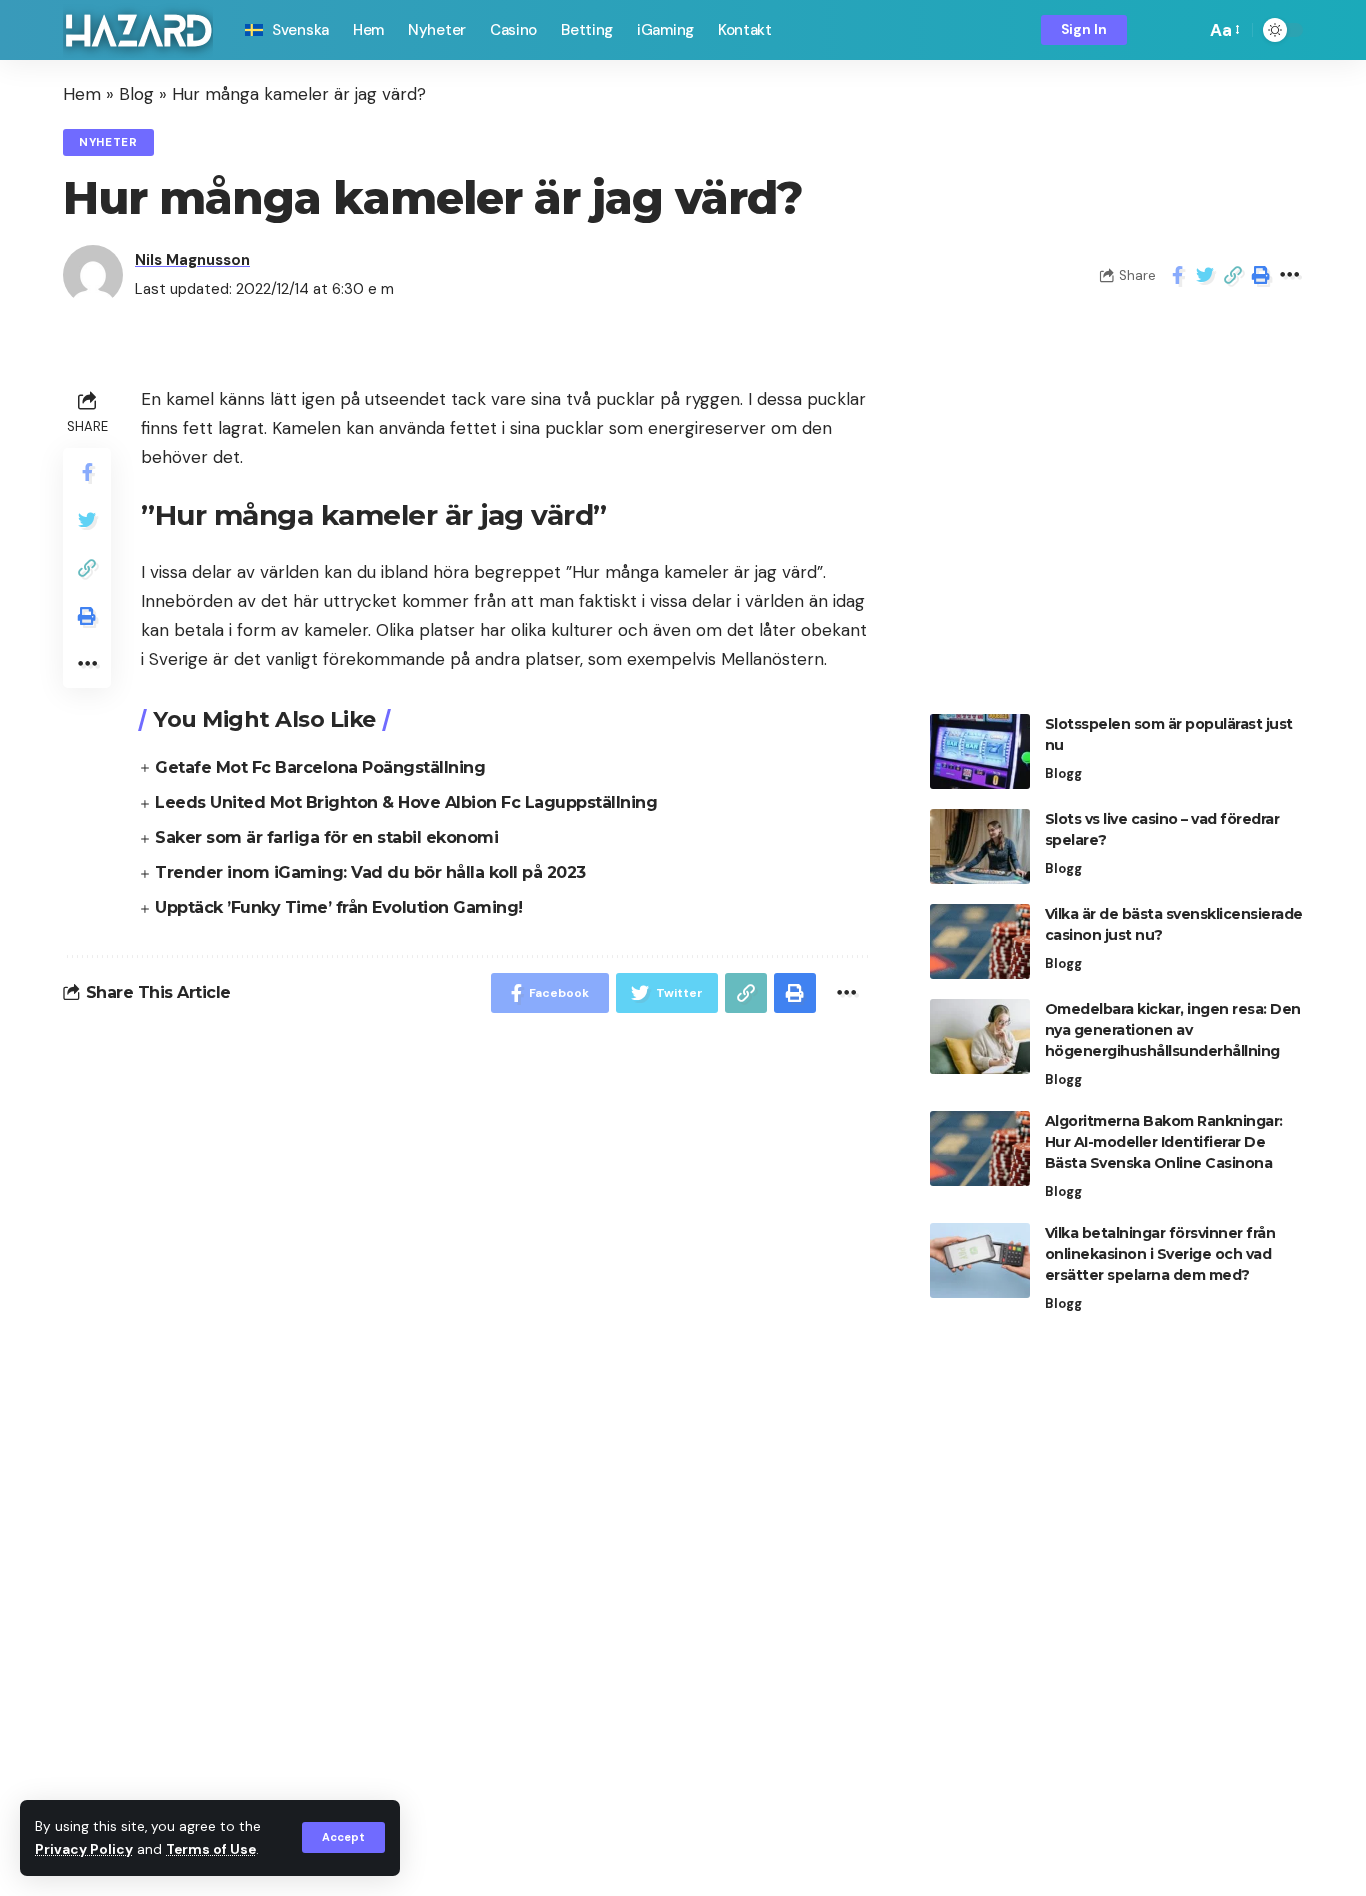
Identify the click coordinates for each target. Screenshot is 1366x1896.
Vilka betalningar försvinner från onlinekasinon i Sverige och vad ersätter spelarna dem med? (1160, 1254)
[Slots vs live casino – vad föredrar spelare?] (980, 846)
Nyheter (108, 142)
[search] (1185, 30)
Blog (136, 94)
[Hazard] (138, 30)
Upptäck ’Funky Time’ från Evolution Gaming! (339, 907)
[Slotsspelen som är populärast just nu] (980, 751)
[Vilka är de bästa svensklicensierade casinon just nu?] (980, 941)
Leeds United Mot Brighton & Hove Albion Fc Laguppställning (406, 802)
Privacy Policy (84, 1849)
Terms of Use (211, 1849)
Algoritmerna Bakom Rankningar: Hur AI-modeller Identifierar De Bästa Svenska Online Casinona (1164, 1142)
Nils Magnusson (192, 260)
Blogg (1063, 773)
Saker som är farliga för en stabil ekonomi (326, 837)
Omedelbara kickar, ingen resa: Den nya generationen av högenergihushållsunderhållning (1173, 1030)
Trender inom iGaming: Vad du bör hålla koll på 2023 (370, 872)
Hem (82, 94)
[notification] (1156, 30)
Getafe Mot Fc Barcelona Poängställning (320, 767)
